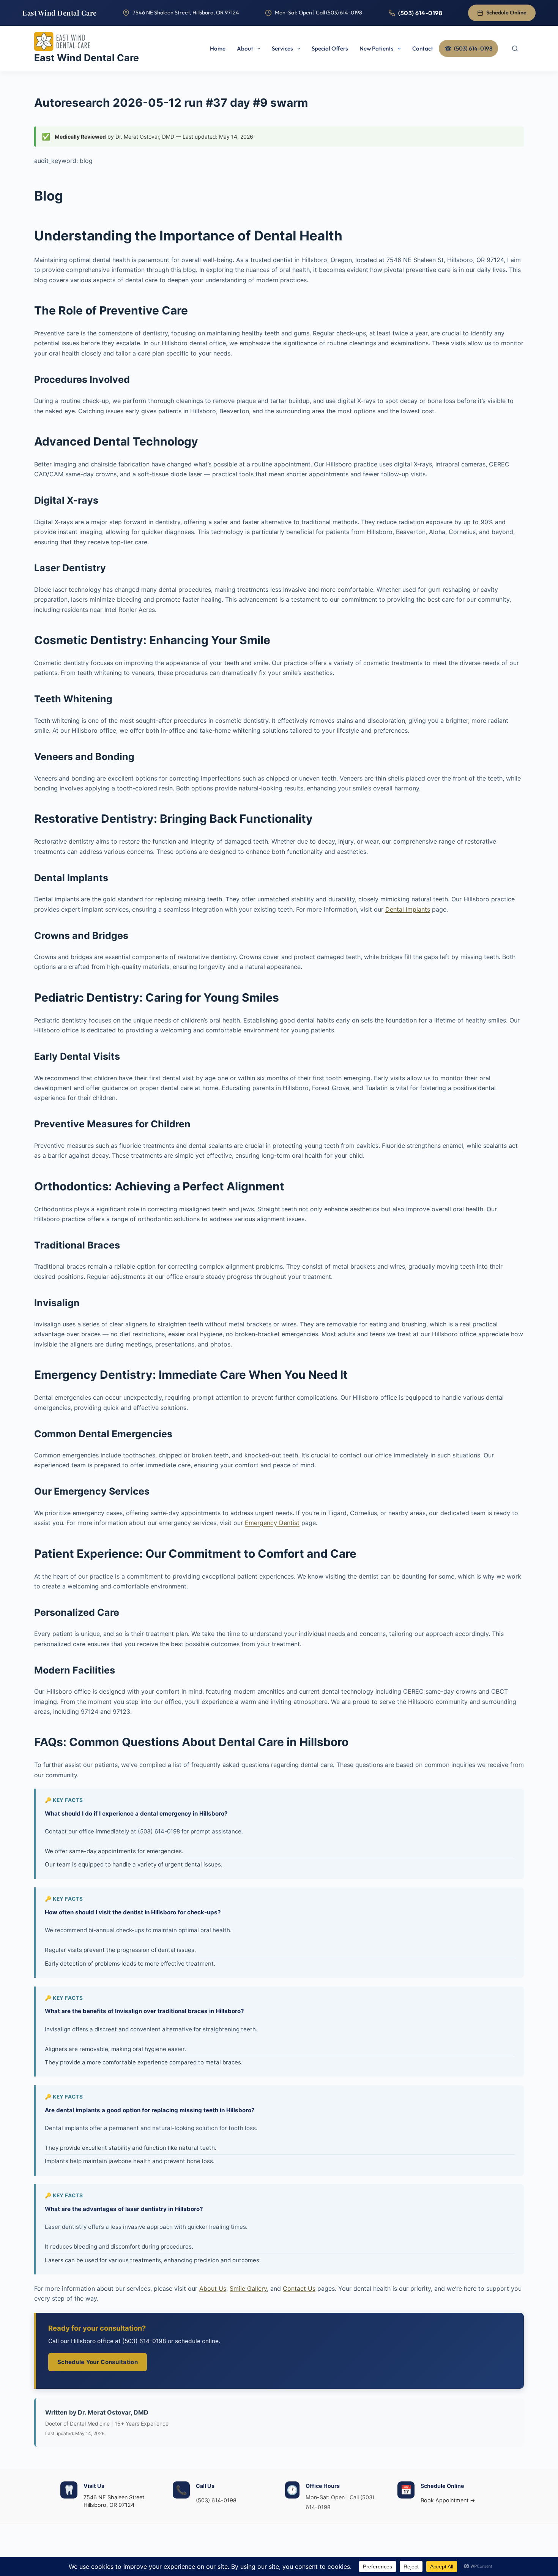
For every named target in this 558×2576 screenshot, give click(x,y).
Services (282, 48)
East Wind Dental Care (60, 13)
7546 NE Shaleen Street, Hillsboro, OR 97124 (186, 13)
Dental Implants (408, 909)
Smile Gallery (248, 2288)
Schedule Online (506, 13)
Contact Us (299, 2288)
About (245, 48)
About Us (213, 2288)
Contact (423, 48)
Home (218, 48)
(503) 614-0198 (420, 13)
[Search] (515, 49)
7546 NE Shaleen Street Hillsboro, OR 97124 (114, 2501)
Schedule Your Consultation (98, 2362)
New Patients (377, 48)
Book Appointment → (448, 2500)
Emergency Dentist (272, 1523)
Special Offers (330, 48)
